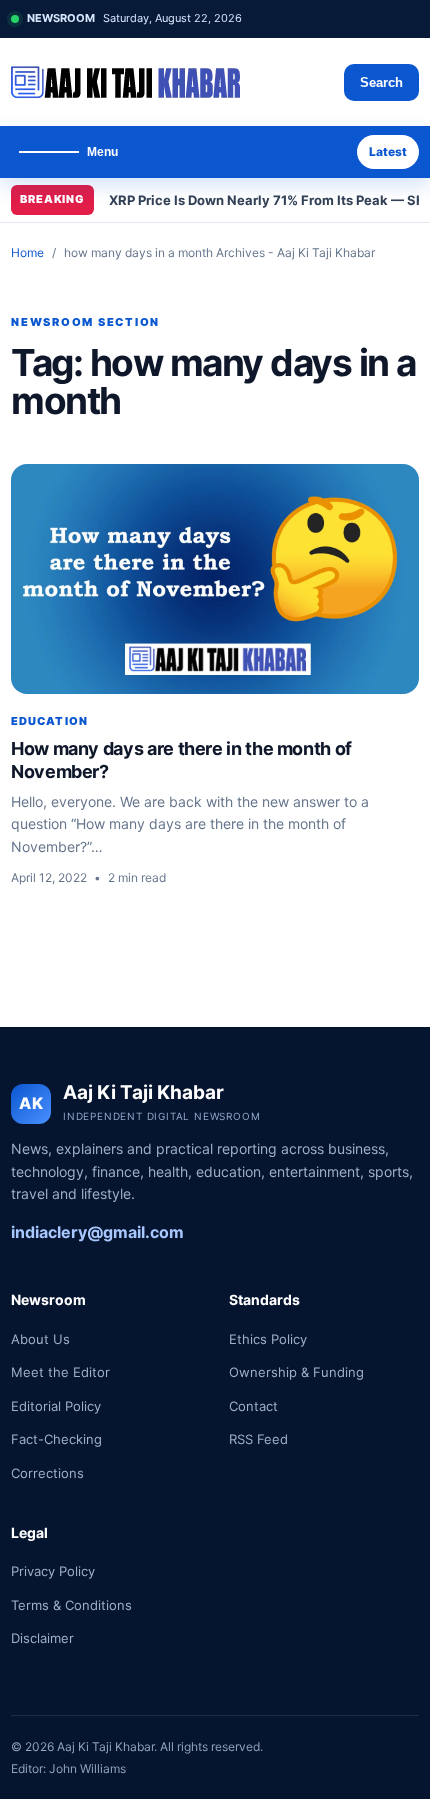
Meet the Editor (60, 1372)
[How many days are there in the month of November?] (215, 579)
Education (49, 721)
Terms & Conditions (71, 1605)
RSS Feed (258, 1439)
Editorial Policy (56, 1406)
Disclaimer (42, 1638)
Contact (253, 1406)
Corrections (47, 1473)
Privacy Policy (53, 1571)
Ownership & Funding (296, 1372)
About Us (40, 1339)
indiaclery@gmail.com (97, 1232)
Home (27, 252)
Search (381, 82)
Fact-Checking (56, 1439)
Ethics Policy (268, 1339)
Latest (388, 151)
